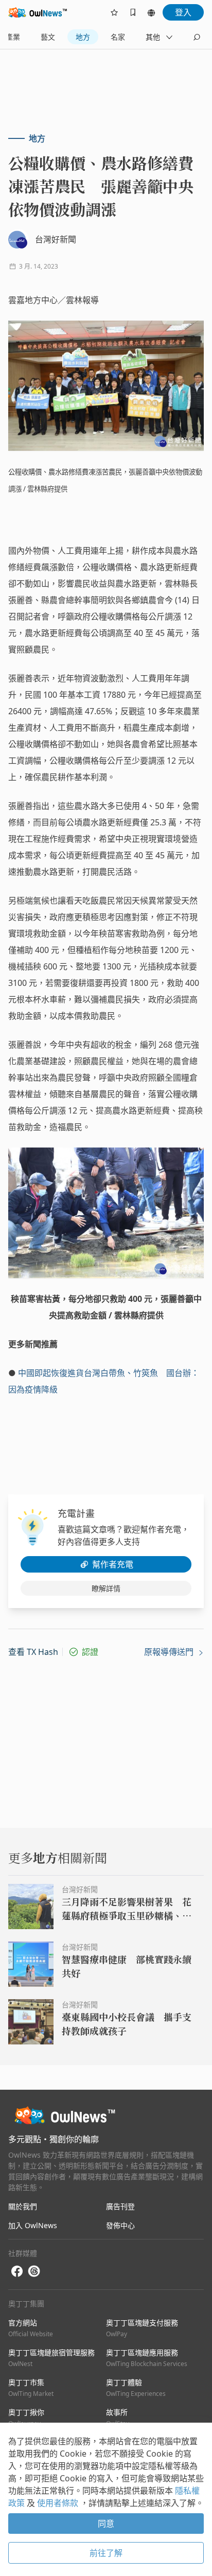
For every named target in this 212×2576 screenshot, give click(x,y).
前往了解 (106, 2553)
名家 (118, 37)
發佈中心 (120, 2225)
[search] (197, 37)
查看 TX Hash (33, 1652)
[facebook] (17, 2272)
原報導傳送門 (170, 1652)
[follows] (114, 12)
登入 (183, 12)
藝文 (48, 37)
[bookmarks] (133, 12)
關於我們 (23, 2206)
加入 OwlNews (33, 2225)
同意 (106, 2524)
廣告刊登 (120, 2206)
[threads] (34, 2271)
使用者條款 (59, 2503)
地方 (83, 37)
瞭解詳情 (106, 1588)
